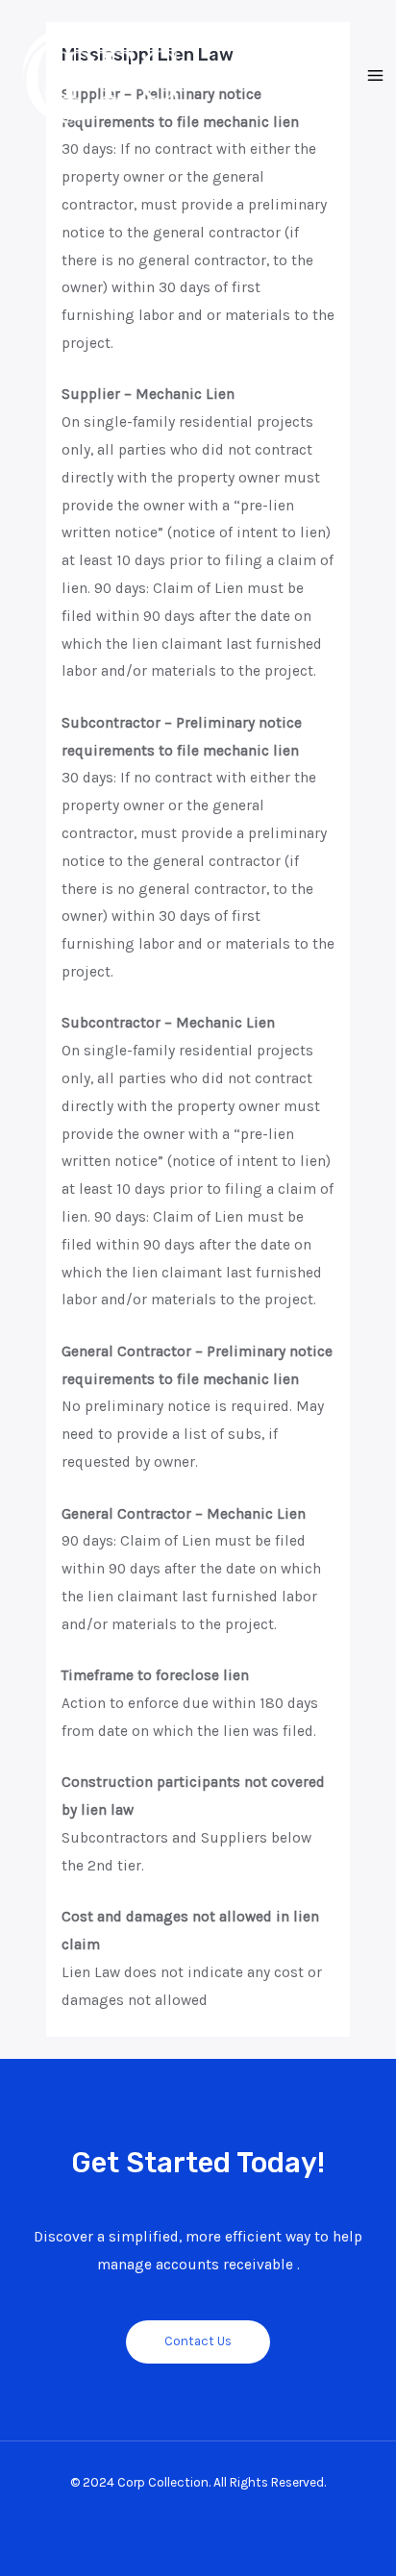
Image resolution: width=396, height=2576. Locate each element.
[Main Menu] (376, 76)
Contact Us (198, 2341)
